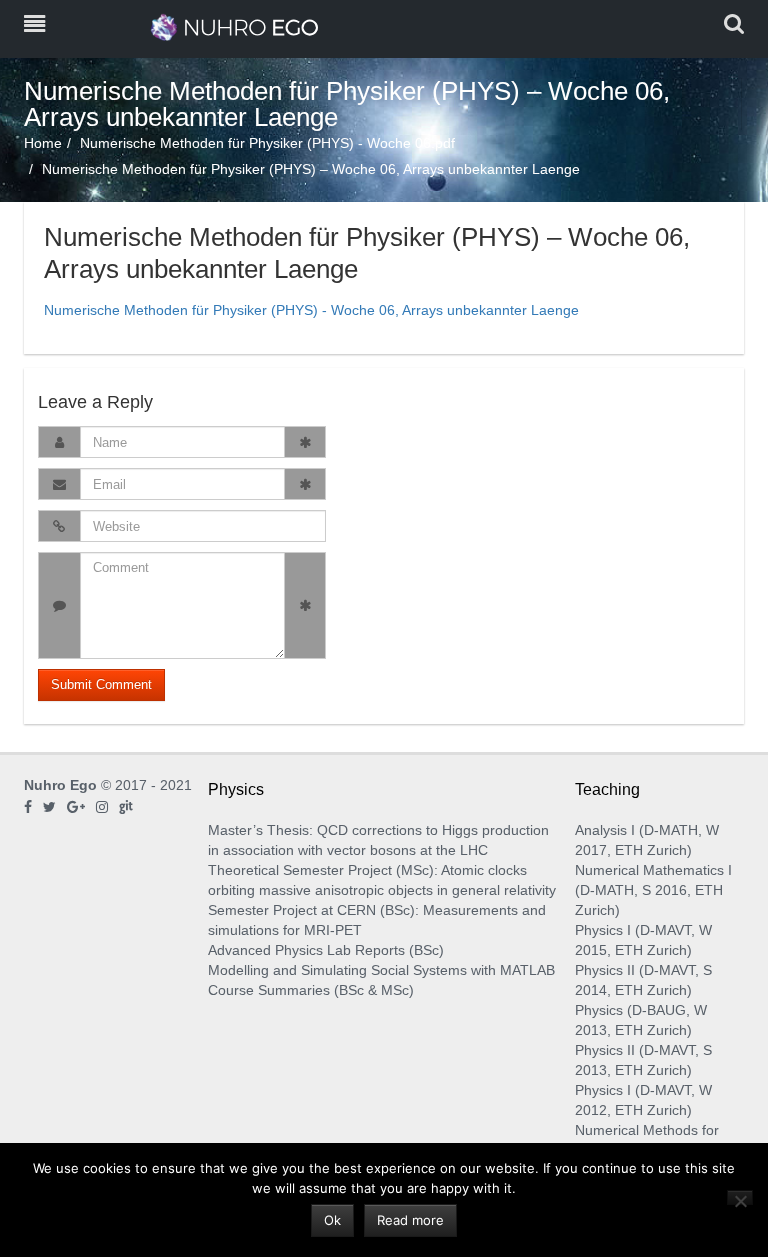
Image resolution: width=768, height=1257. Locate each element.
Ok (332, 1220)
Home (43, 143)
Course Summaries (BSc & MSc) (311, 990)
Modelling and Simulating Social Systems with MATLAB (381, 970)
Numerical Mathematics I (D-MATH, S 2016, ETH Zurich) (653, 890)
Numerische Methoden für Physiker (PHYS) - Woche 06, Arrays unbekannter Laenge (311, 310)
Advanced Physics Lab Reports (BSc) (326, 950)
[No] (740, 1197)
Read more (410, 1220)
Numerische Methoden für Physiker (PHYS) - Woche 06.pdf (267, 143)
